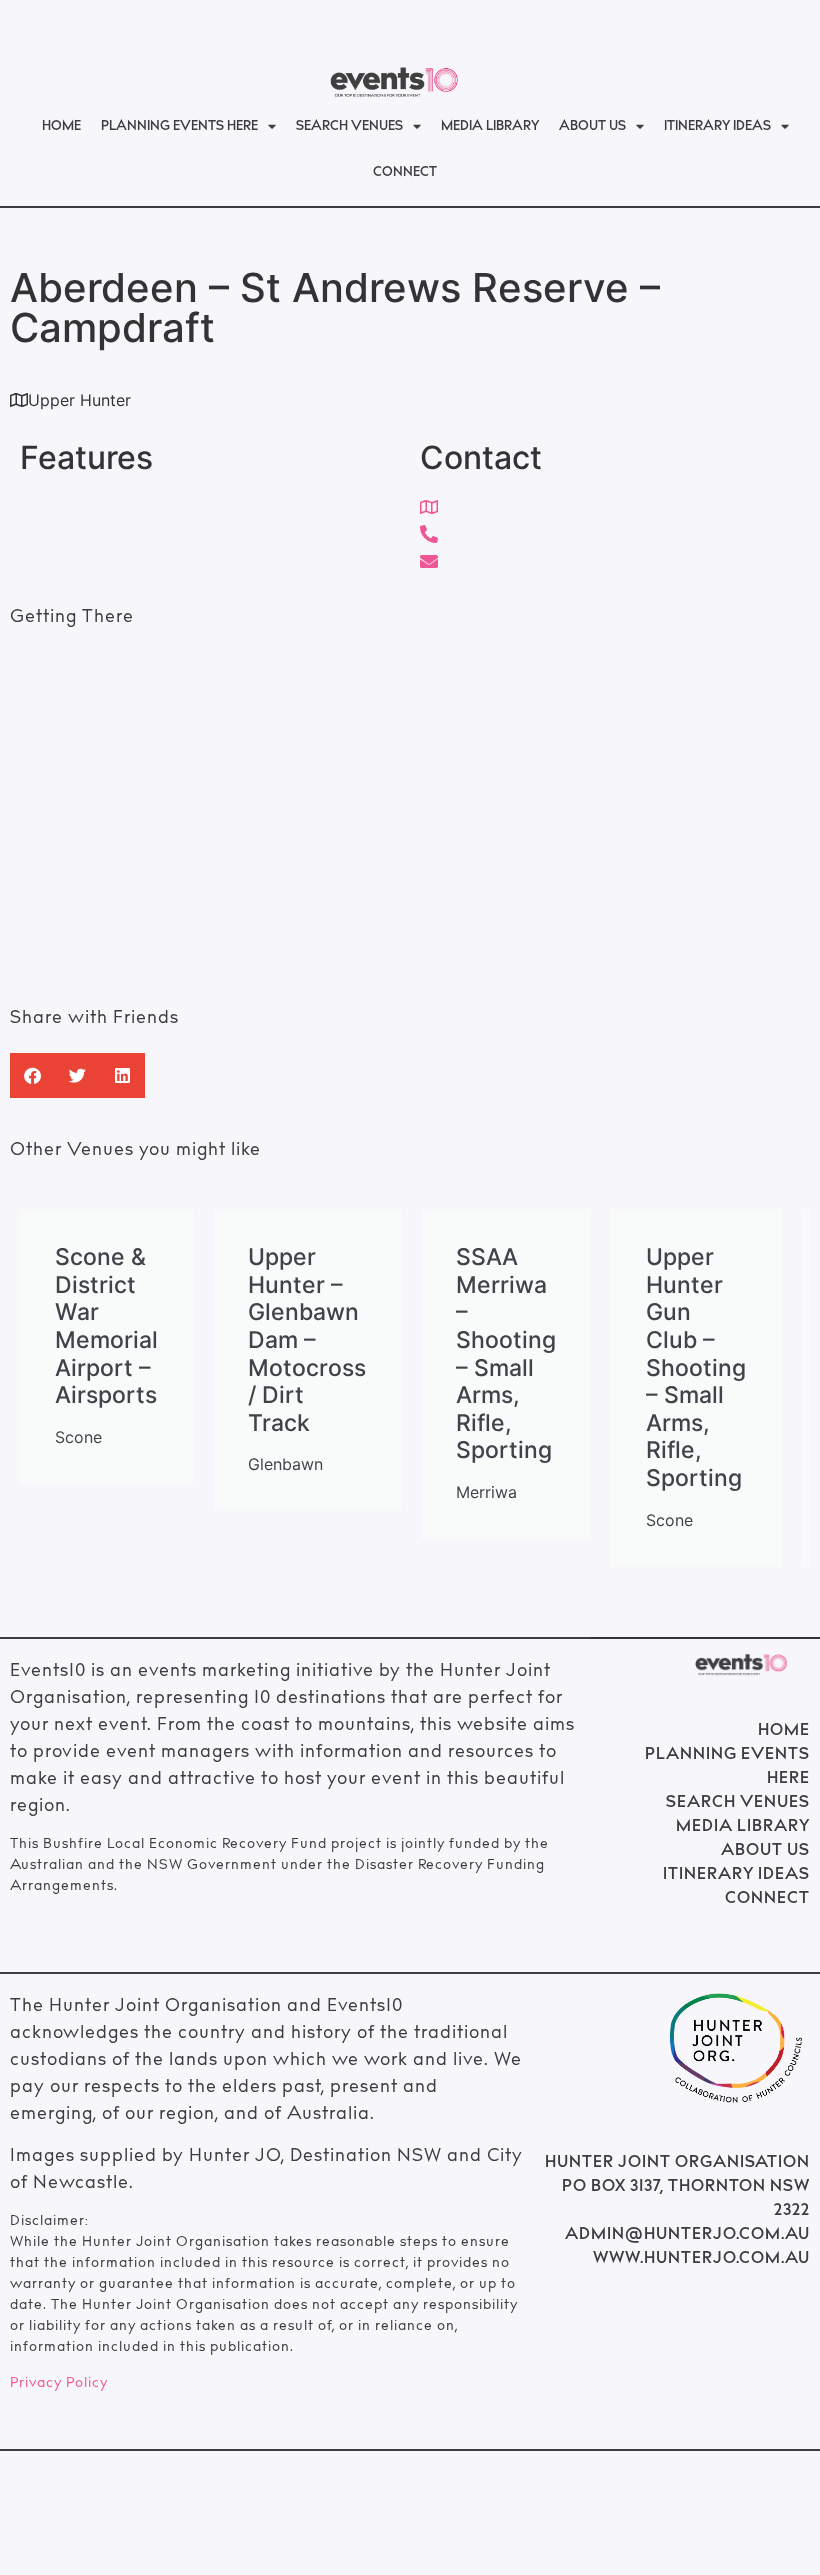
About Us (592, 127)
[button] (32, 1075)
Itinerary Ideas (717, 127)
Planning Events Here (179, 127)
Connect (405, 173)
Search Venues (349, 127)
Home (61, 127)
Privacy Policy (59, 2384)
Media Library (490, 127)
